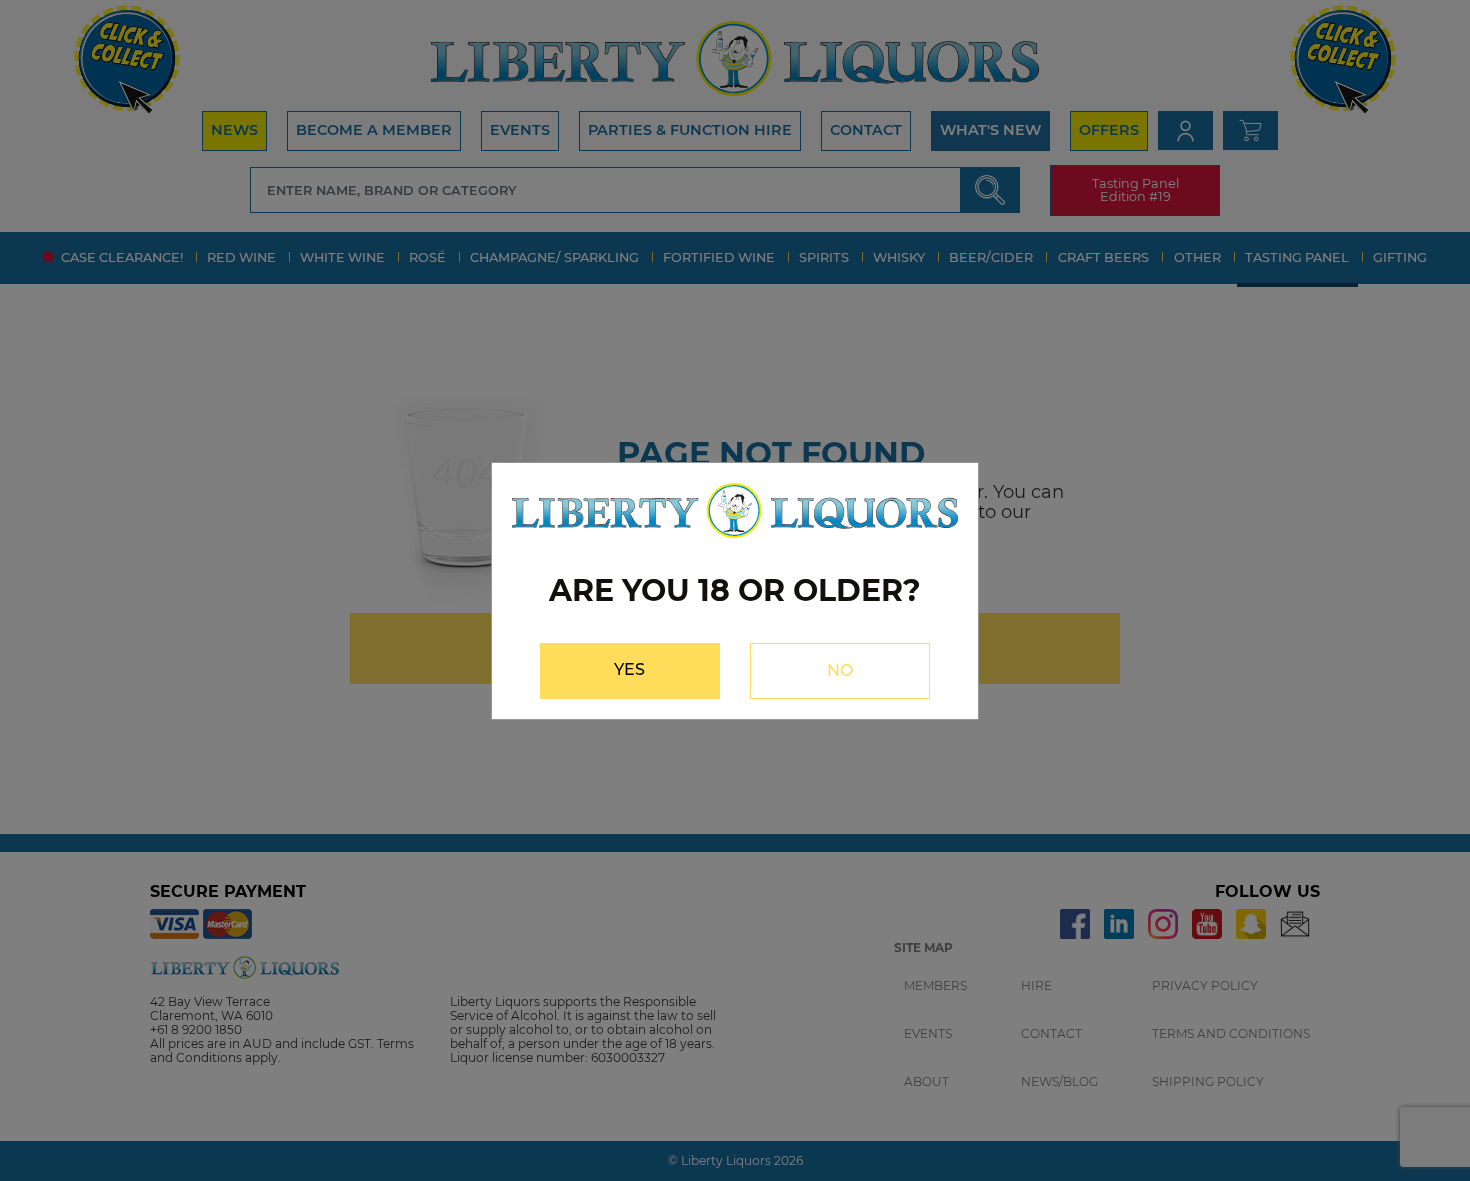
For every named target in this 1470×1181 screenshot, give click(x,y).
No (840, 670)
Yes (629, 669)
